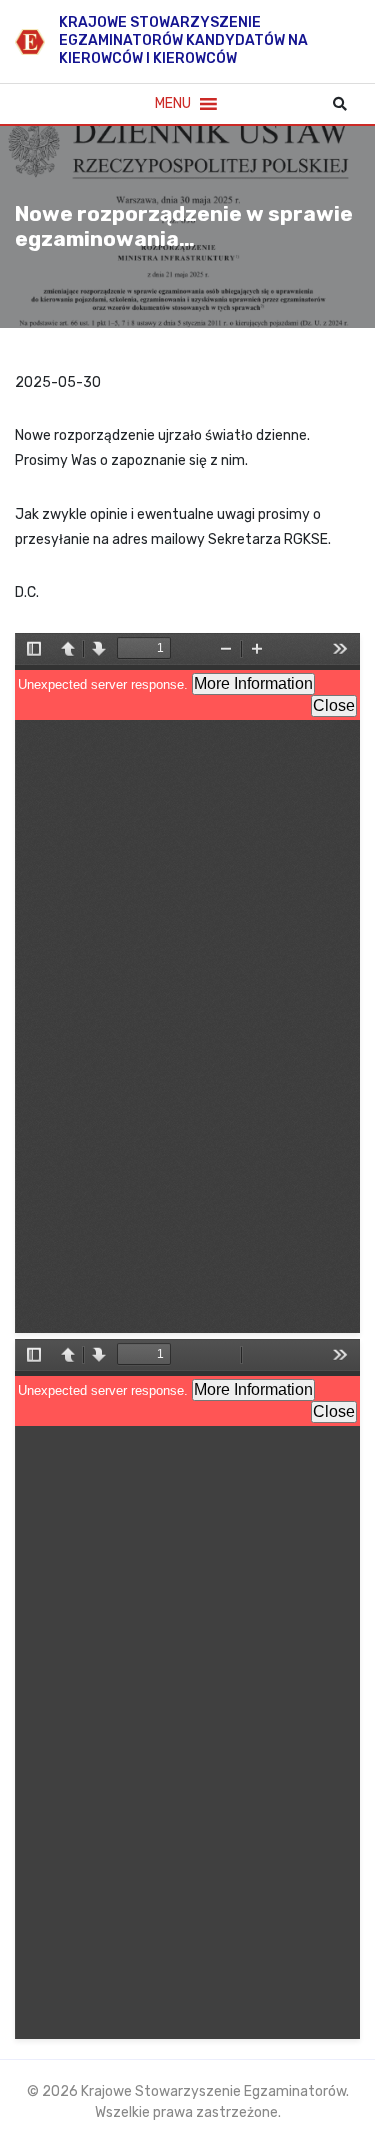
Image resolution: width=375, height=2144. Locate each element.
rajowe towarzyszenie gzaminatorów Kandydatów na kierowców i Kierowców (183, 40)
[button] (173, 104)
